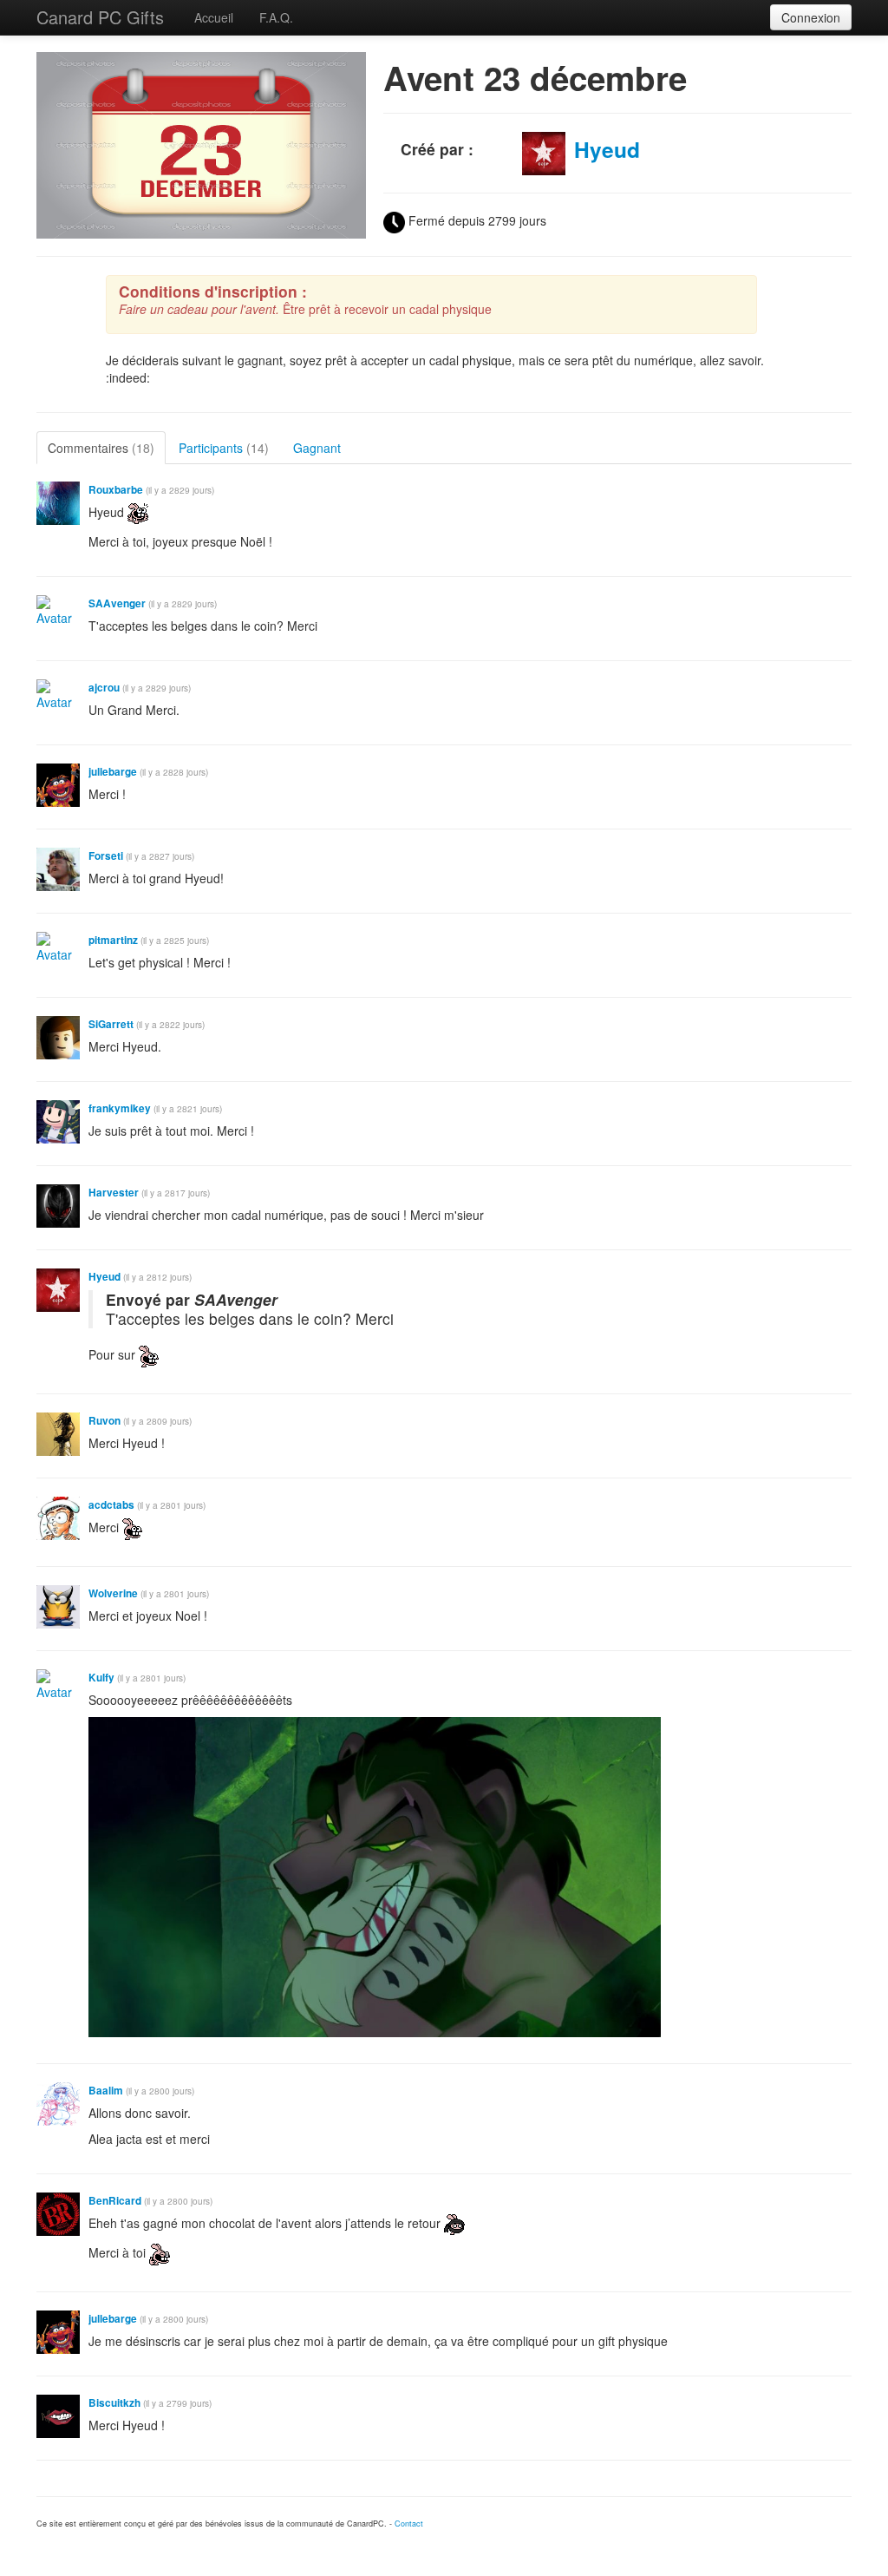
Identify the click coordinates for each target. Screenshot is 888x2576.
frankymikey (120, 1108)
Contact (409, 2524)
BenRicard (115, 2201)
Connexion (811, 17)
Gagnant (317, 448)
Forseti (106, 856)
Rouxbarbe (116, 490)
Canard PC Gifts (100, 17)
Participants (224, 448)
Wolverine (113, 1593)
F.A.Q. (276, 17)
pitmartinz (113, 940)
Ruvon (104, 1421)
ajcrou (104, 688)
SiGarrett (111, 1024)
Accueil (214, 17)
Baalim (106, 2091)
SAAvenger (117, 603)
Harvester (114, 1193)
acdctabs (111, 1505)
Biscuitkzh (114, 2403)
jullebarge (113, 772)
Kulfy (101, 1678)
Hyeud (607, 149)
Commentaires (101, 448)
